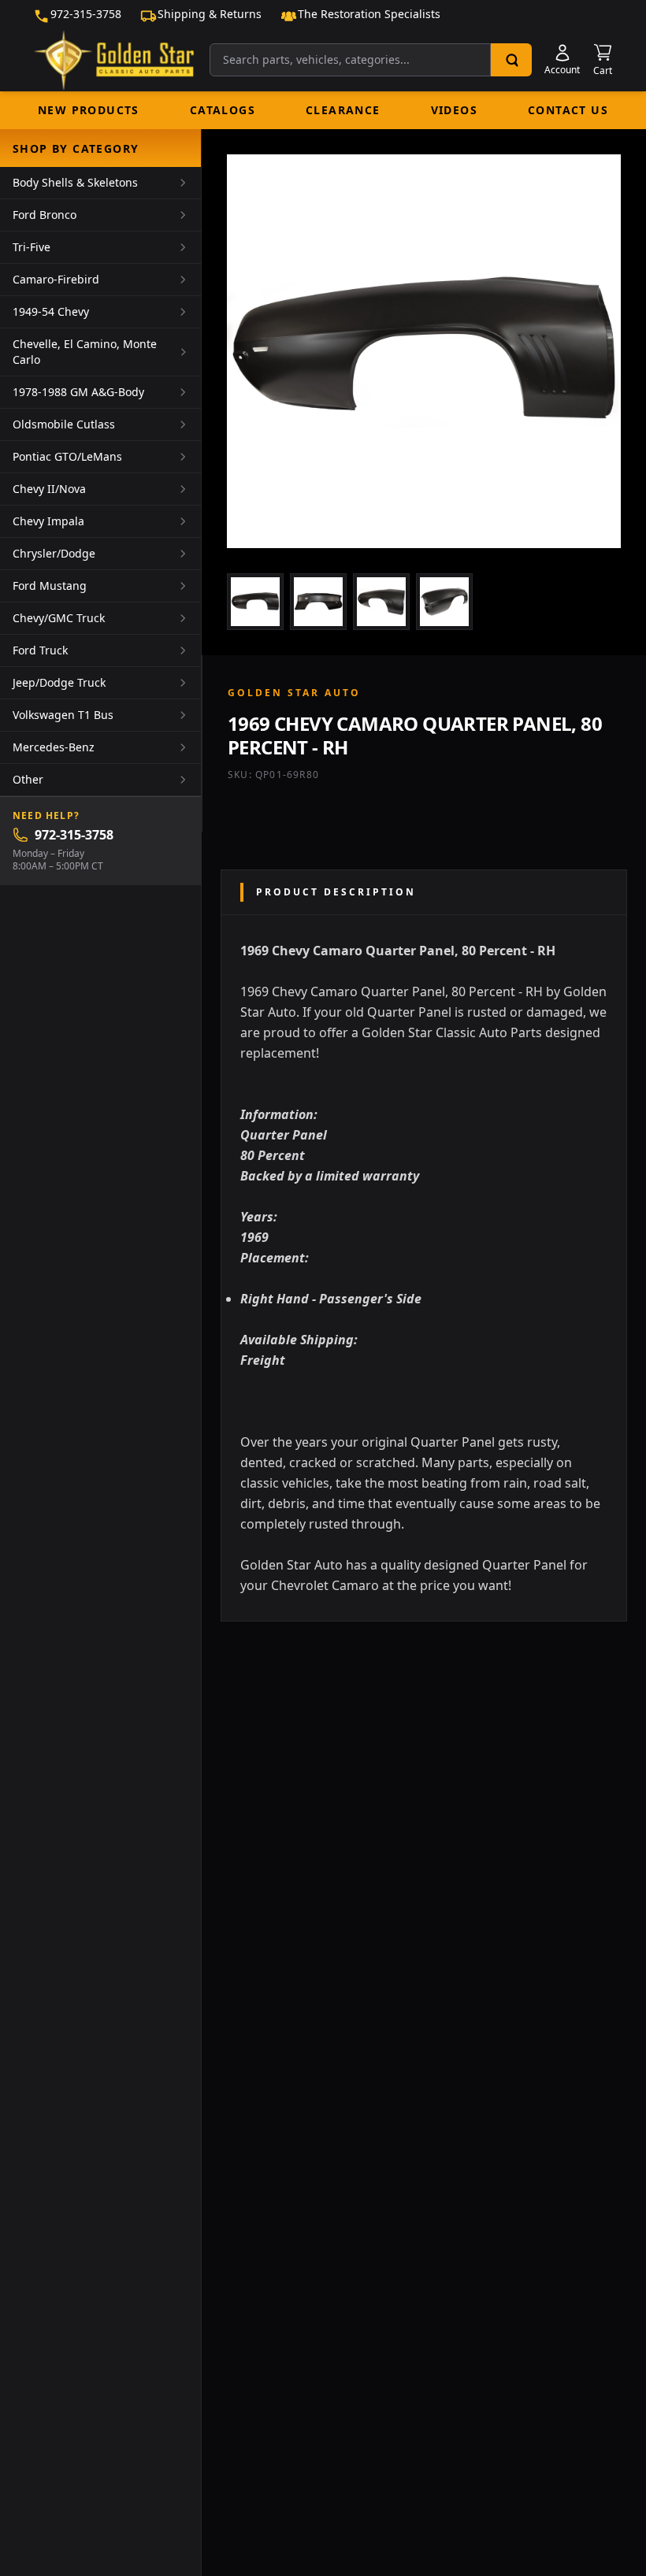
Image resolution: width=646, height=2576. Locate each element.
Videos (454, 110)
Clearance (343, 110)
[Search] (511, 60)
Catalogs (223, 110)
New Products (89, 110)
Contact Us (568, 110)
